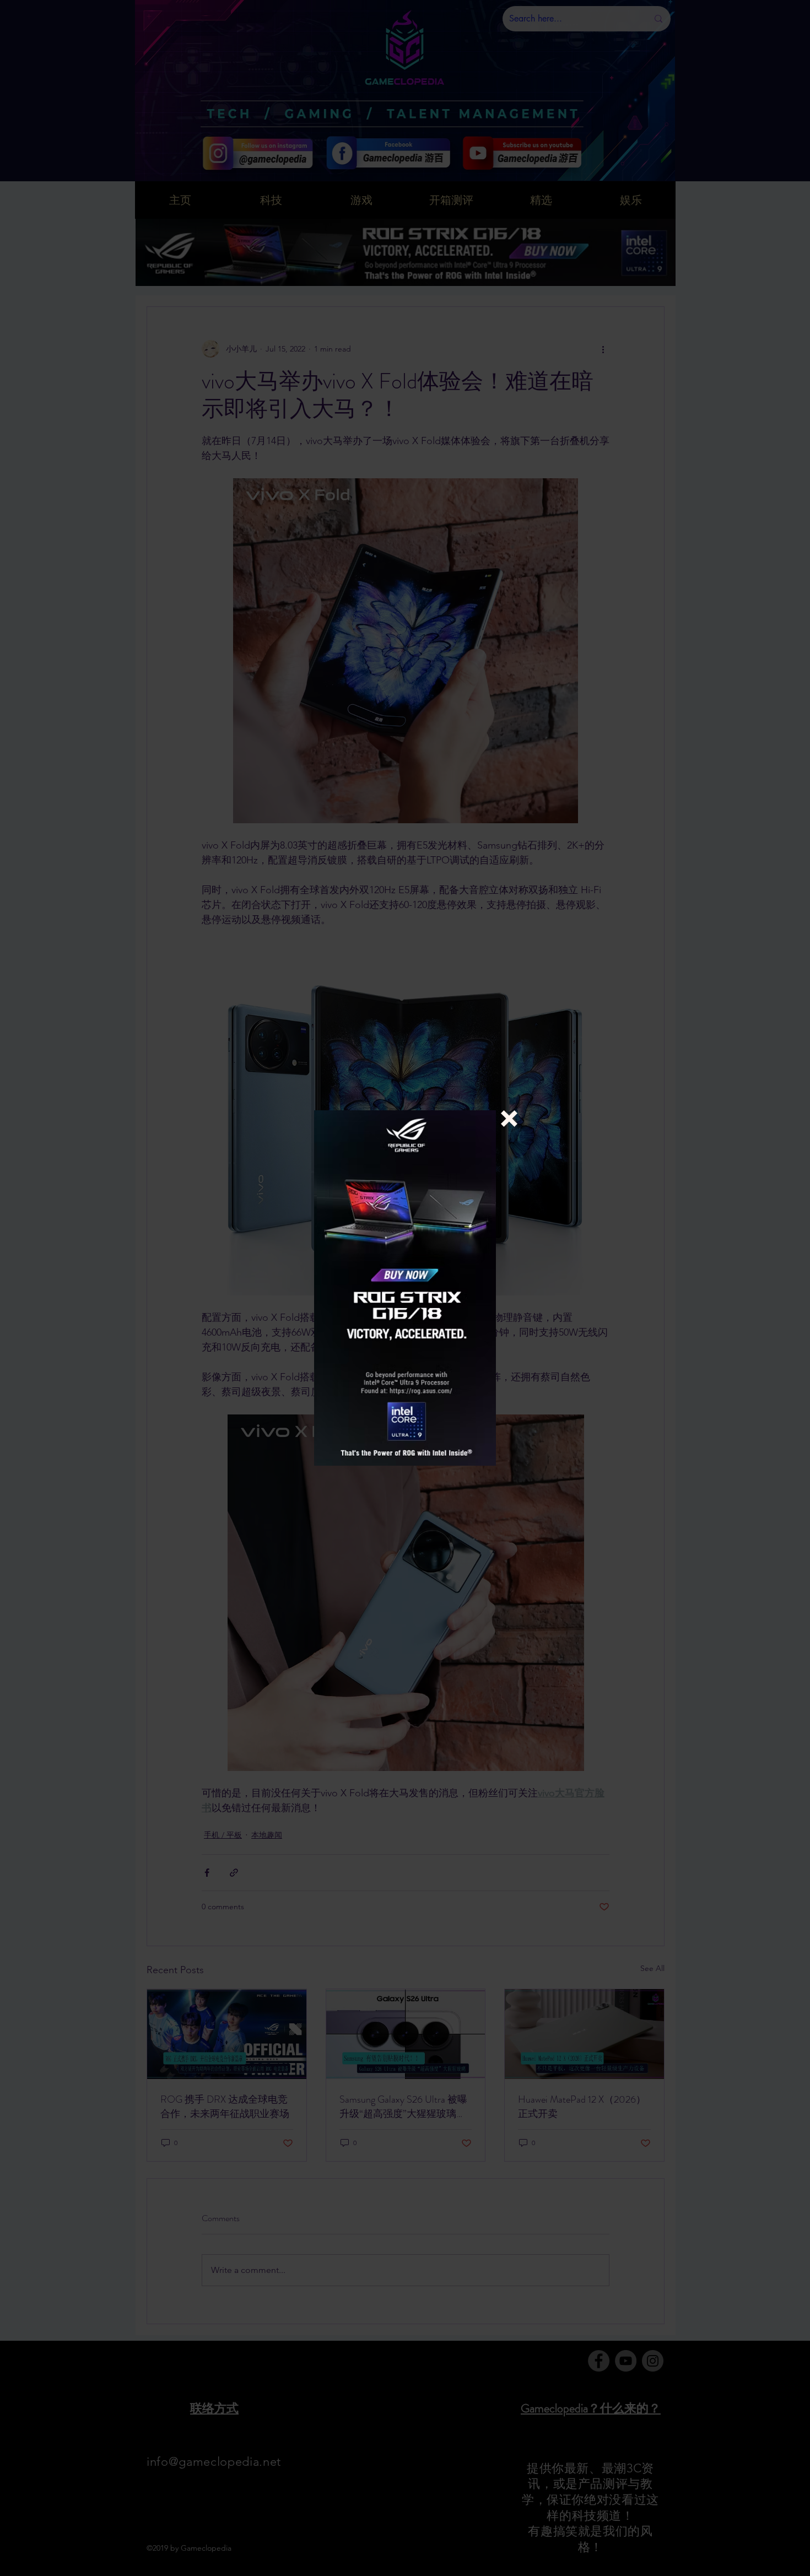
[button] (509, 1119)
